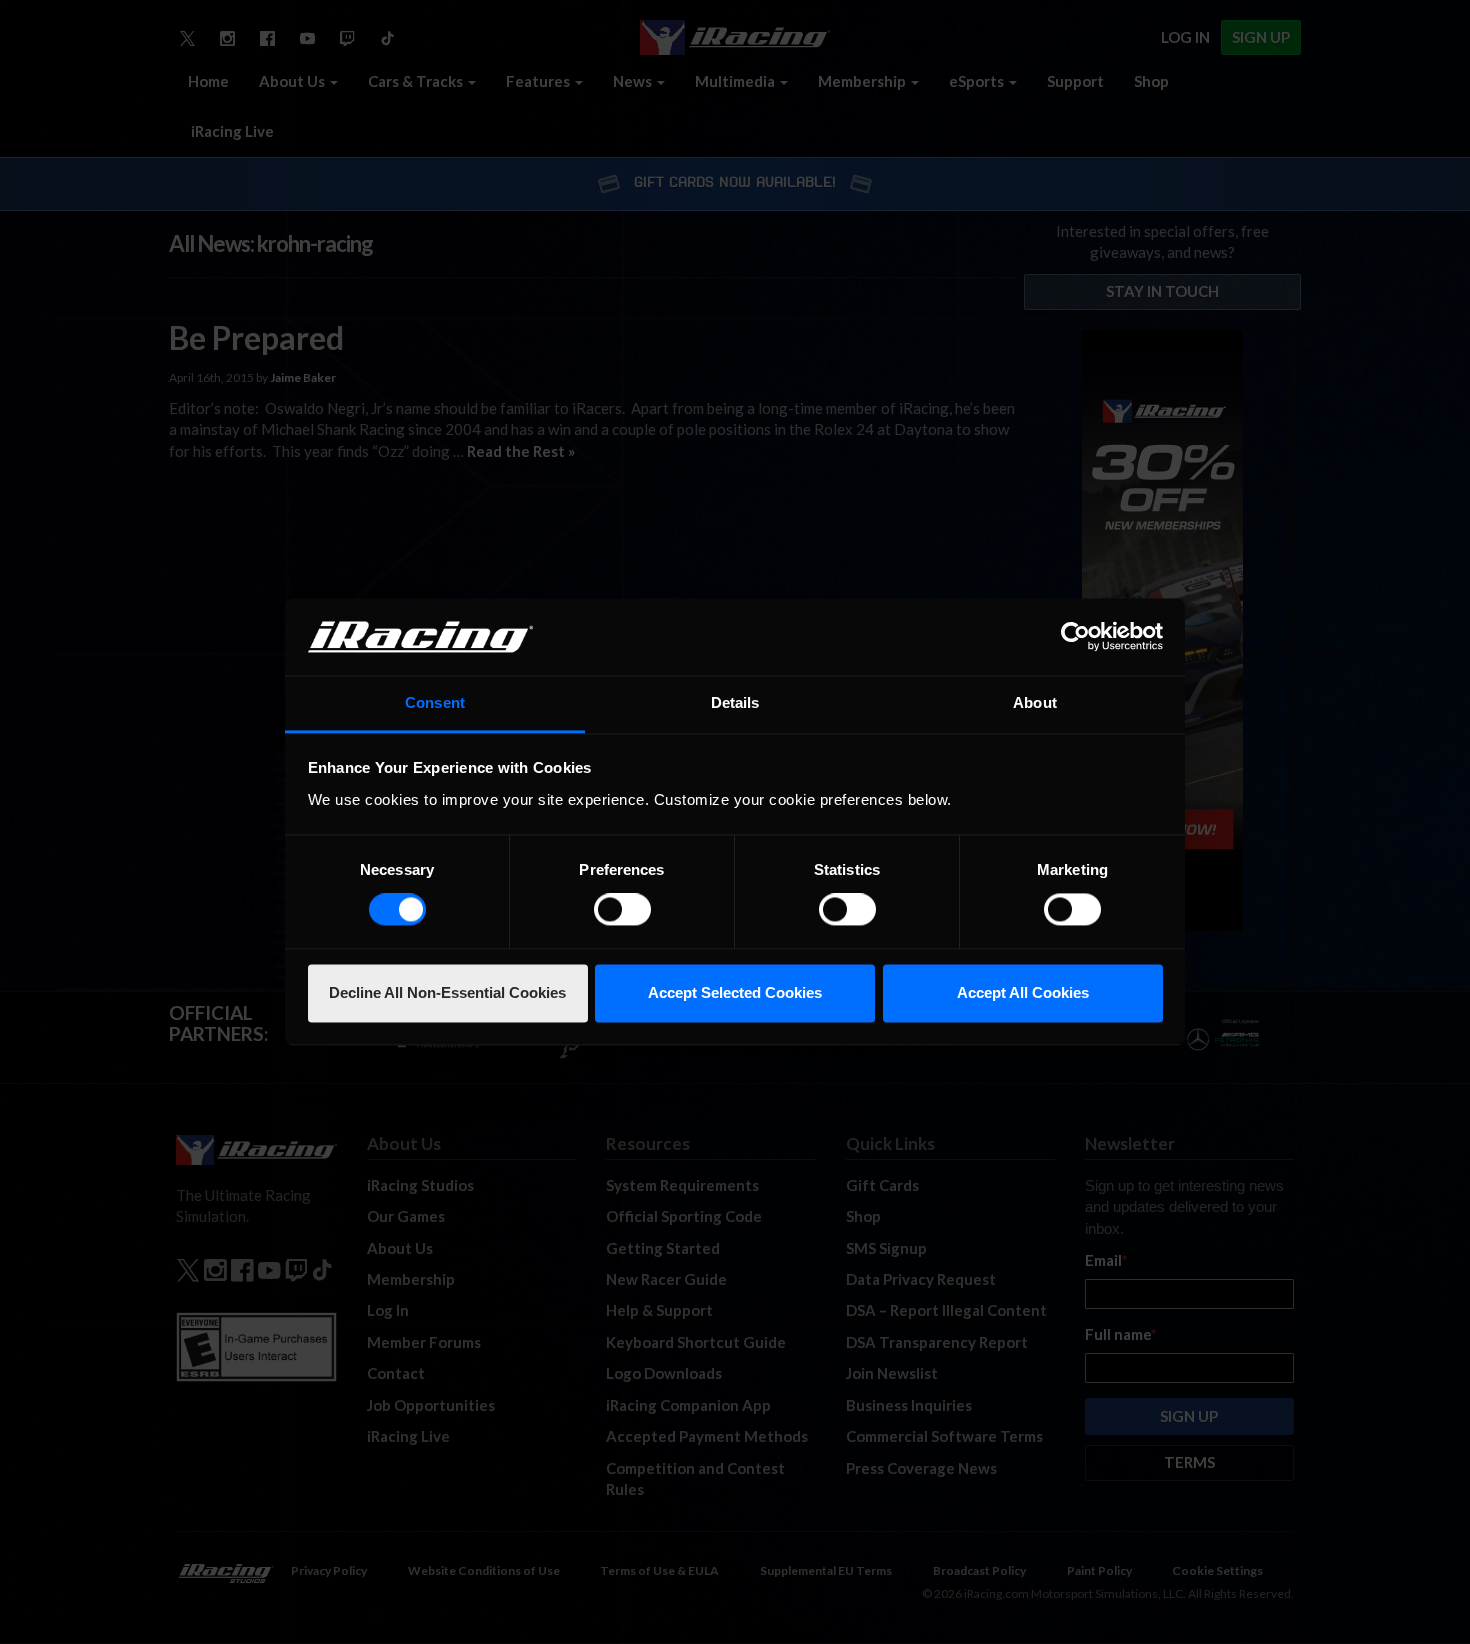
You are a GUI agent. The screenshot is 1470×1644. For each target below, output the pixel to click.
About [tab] (1035, 702)
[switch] (622, 910)
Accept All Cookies (1023, 992)
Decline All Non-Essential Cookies (447, 992)
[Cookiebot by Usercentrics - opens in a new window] (1075, 637)
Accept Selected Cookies (735, 992)
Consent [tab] (435, 702)
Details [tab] (735, 702)
